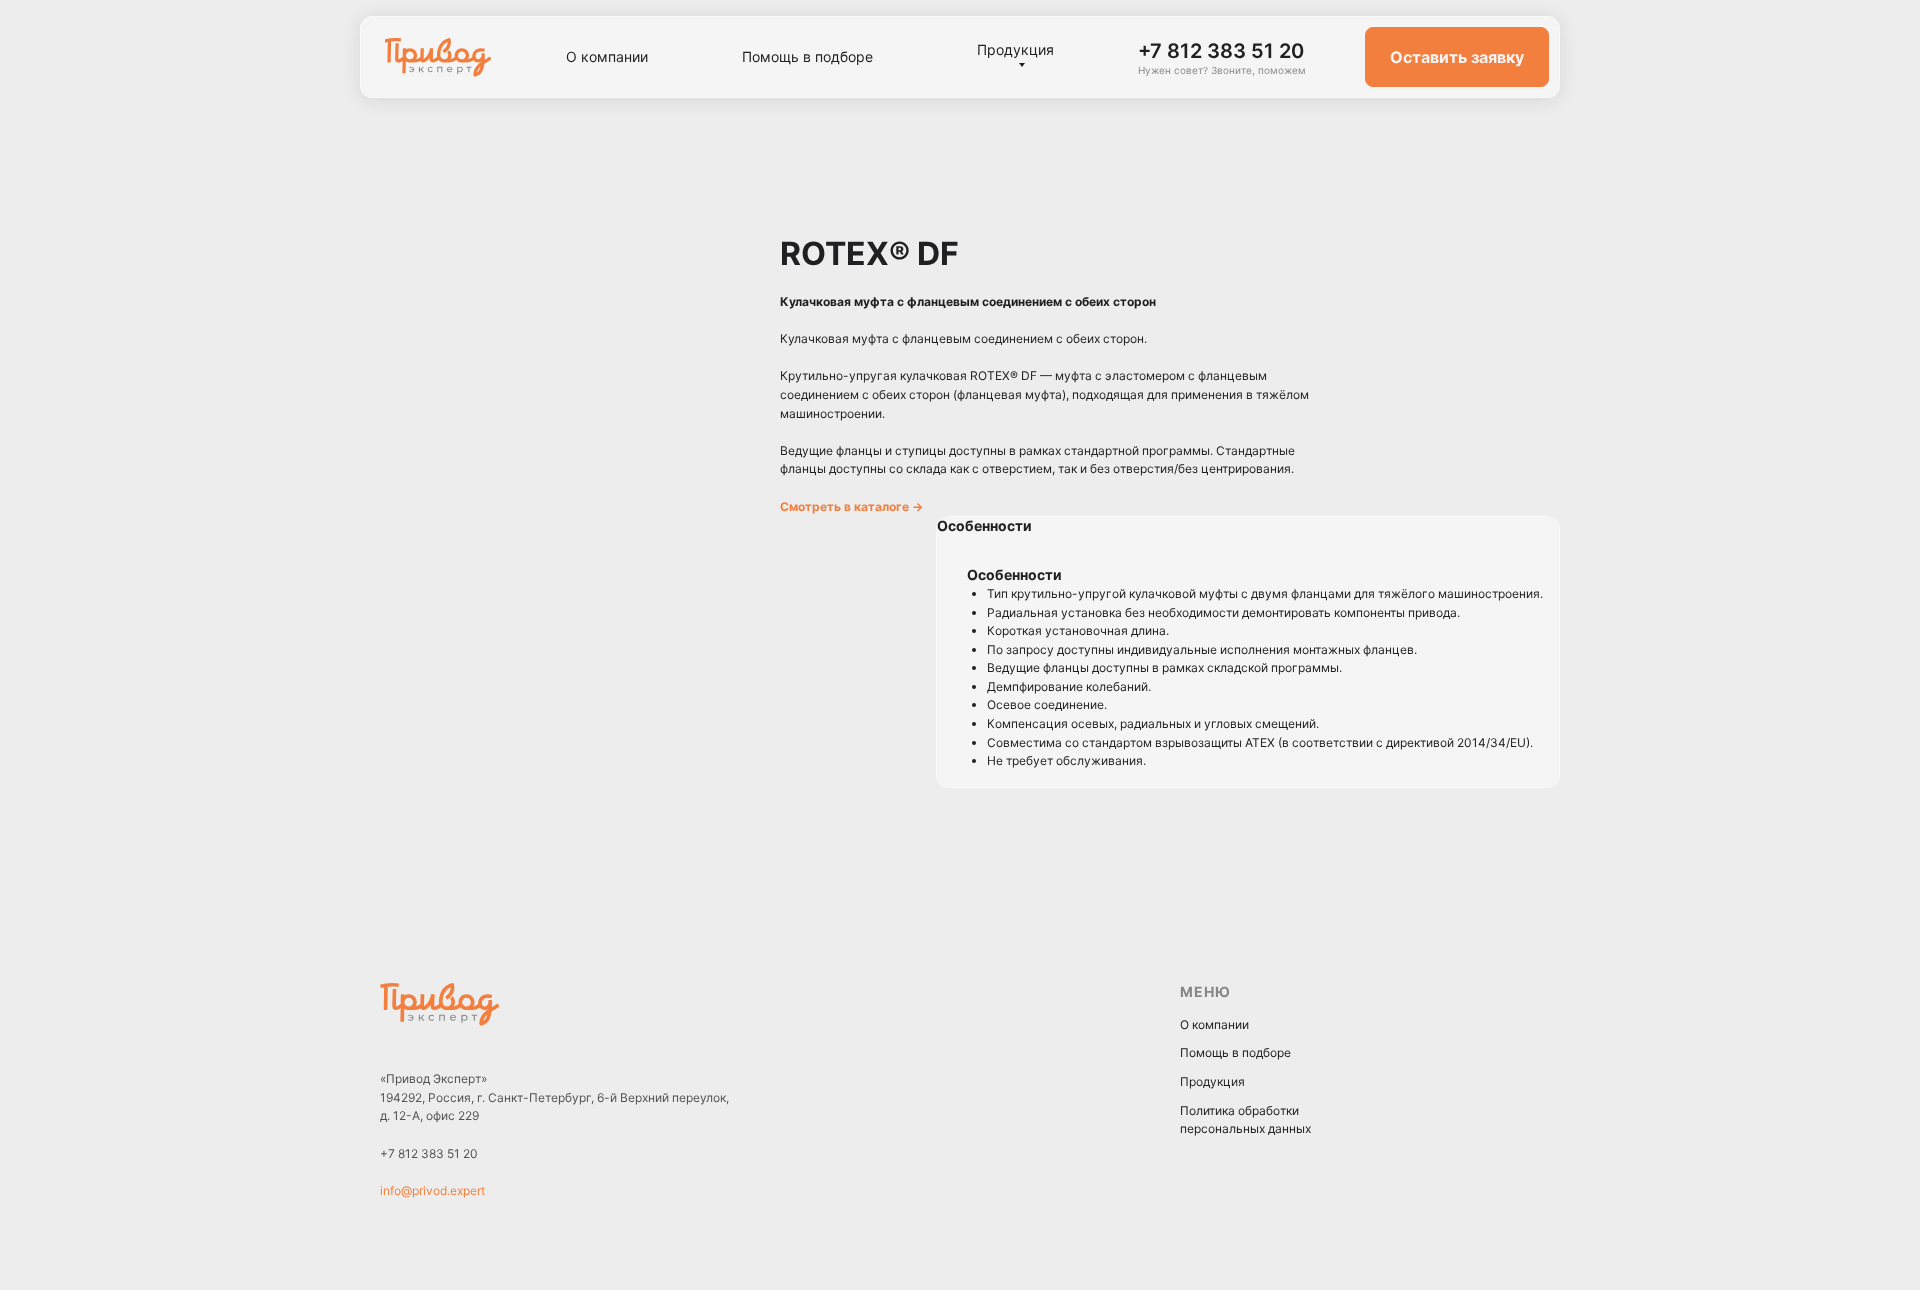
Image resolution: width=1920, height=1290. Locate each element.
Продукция (1212, 1081)
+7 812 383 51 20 (429, 1153)
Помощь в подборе (1235, 1052)
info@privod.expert (432, 1190)
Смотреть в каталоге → (851, 506)
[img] (438, 57)
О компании (1214, 1024)
